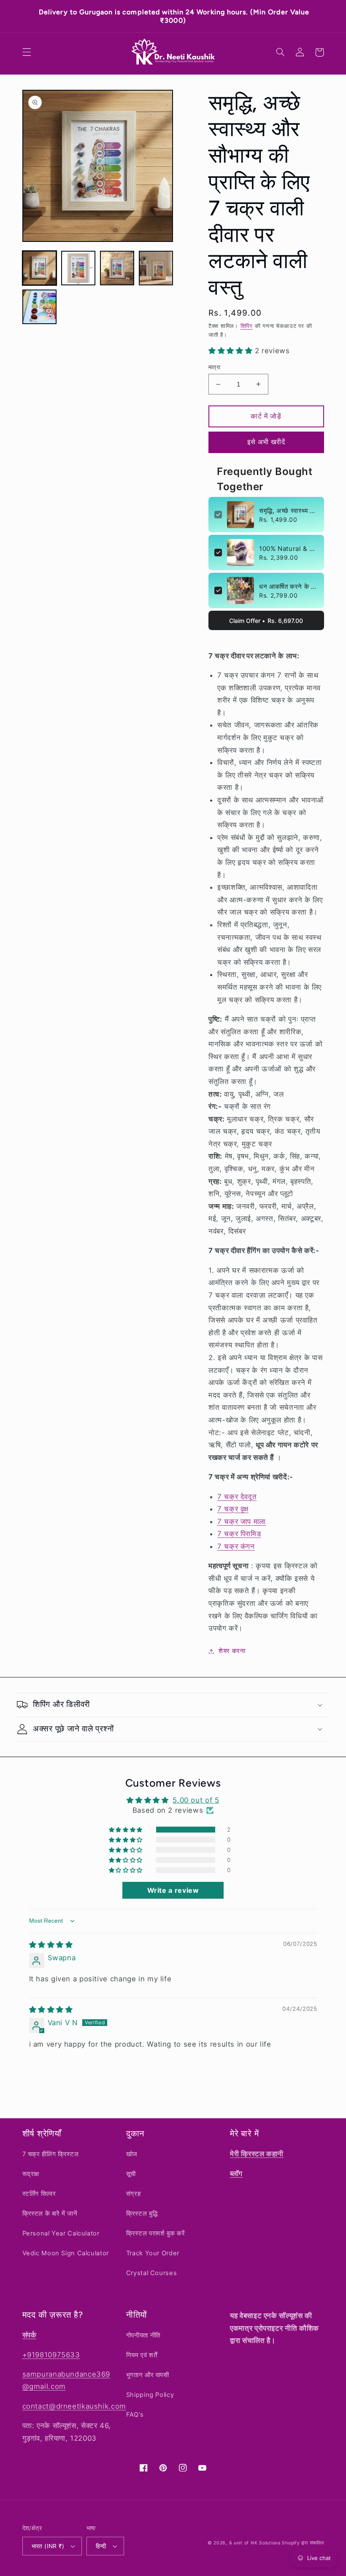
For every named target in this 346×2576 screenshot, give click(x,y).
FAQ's (135, 2415)
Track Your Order (153, 2253)
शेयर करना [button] (232, 1642)
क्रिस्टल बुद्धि (142, 2214)
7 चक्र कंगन (236, 1538)
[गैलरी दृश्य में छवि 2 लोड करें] (78, 260)
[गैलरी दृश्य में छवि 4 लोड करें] (156, 260)
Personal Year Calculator (61, 2233)
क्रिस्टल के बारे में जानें (50, 2214)
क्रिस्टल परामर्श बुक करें (155, 2233)
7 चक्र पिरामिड (239, 1525)
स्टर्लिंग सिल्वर (39, 2194)
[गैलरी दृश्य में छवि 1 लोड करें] (40, 260)
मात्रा (214, 358)
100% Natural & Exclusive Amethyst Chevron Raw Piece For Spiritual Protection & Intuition (289, 540)
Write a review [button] (173, 1882)
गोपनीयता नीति (143, 2335)
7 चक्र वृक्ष (233, 1500)
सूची (131, 2174)
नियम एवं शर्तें (142, 2355)
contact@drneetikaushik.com (74, 2406)
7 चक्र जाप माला (242, 1513)
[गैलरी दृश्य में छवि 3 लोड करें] (117, 260)
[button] (27, 44)
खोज (132, 2154)
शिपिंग (247, 318)
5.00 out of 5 (196, 1792)
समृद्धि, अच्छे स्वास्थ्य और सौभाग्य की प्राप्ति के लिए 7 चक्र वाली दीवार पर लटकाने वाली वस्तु (289, 502)
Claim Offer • (266, 612)
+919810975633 (51, 2354)
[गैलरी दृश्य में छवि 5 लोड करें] (40, 298)
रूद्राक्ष (31, 2174)
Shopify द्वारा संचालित (303, 2543)
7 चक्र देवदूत (237, 1488)
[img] (51, 1936)
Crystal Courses (151, 2273)
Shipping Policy (150, 2395)
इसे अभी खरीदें (266, 433)
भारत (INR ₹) (48, 2546)
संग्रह (134, 2194)
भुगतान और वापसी (148, 2375)
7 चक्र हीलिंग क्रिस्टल (51, 2154)
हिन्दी (101, 2546)
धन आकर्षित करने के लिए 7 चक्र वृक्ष (289, 578)
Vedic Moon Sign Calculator (66, 2253)
